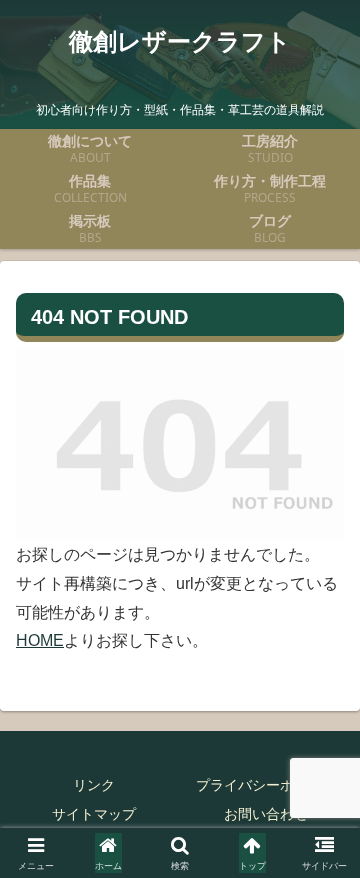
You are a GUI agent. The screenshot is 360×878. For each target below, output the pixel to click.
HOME (40, 640)
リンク (94, 785)
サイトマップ (94, 814)
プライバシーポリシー (266, 785)
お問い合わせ (266, 814)
